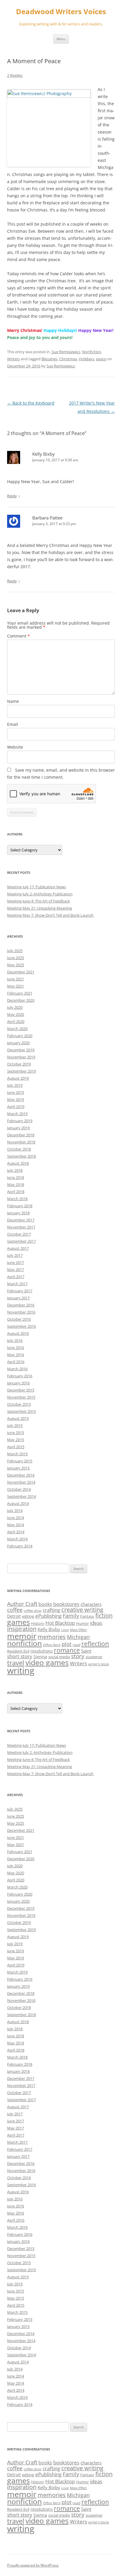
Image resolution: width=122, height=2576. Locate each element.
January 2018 (18, 1213)
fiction (104, 1616)
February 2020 (20, 1036)
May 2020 (16, 1014)
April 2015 (16, 1447)
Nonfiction (91, 352)
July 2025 (15, 951)
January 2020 (18, 1043)
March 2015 (17, 1454)
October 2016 (19, 1319)
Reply (12, 496)
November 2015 (21, 1397)
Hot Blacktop (60, 1623)
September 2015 (21, 1411)
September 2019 (21, 1071)
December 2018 (21, 1135)
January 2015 (18, 1468)
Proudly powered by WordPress (33, 2565)
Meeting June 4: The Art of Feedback (38, 901)
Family (71, 1616)
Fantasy (87, 1616)
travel (16, 1663)
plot (66, 1644)
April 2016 (16, 1362)
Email (13, 724)
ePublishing (48, 1616)
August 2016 (18, 1333)
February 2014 (20, 1546)
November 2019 (21, 1057)
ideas (96, 1623)
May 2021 (16, 986)
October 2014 (19, 1489)
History (38, 1623)
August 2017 (18, 1248)
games (19, 1622)
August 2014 (18, 1503)
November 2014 (21, 1482)
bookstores (66, 1604)
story (78, 1656)
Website (15, 747)
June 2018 (16, 1177)
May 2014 (16, 1525)
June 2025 (16, 958)
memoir (22, 1636)
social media (59, 1657)
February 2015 (20, 1461)
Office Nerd (52, 1645)
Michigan (78, 1637)
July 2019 (15, 1085)
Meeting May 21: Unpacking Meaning (40, 908)
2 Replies (15, 75)
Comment (19, 636)
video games (47, 1662)
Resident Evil (18, 1651)
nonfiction (24, 1643)
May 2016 (16, 1355)
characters (91, 1604)
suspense (94, 1657)
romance (67, 1650)
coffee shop (33, 1611)
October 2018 (19, 1149)
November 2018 (21, 1142)
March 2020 (17, 1029)
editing (28, 1616)
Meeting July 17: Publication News (37, 887)
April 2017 (16, 1277)
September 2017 (21, 1241)
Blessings (49, 359)
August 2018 (18, 1163)
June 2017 (16, 1262)
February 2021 (20, 993)
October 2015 (19, 1404)
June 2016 (16, 1348)
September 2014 (21, 1496)
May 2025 (16, 965)
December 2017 (21, 1220)
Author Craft (22, 1604)
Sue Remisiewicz (61, 366)
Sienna (40, 1657)
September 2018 (21, 1156)
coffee (15, 1610)
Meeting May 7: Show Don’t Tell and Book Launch (50, 915)
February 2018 (20, 1206)
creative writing (82, 1610)
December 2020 (21, 1000)
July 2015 (15, 1425)
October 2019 (19, 1064)
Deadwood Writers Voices (61, 12)
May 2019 (16, 1099)
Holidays (86, 359)
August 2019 (18, 1078)
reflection (95, 1644)
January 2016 (18, 1383)
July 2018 (15, 1170)
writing (21, 1671)
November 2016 (21, 1312)
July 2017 (15, 1255)
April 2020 (16, 1021)
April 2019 (16, 1107)
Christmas (68, 359)
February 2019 (20, 1121)
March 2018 (17, 1199)
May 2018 (16, 1184)
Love (65, 1630)
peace (101, 359)
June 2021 (16, 979)
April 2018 (16, 1192)
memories (52, 1637)
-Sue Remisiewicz (65, 352)
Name (13, 701)
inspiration (22, 1629)
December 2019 (21, 1050)
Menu (61, 39)
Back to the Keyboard (31, 403)
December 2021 (21, 972)
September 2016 (21, 1326)
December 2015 (21, 1390)
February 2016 (20, 1376)
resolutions (42, 1651)
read (76, 1645)
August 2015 (18, 1418)
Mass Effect (78, 1630)
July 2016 (15, 1340)
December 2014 (21, 1475)
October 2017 (19, 1234)
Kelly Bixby (49, 1629)
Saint (86, 1651)
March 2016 (17, 1369)
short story (20, 1656)
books (45, 1604)
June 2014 (16, 1518)
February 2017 (20, 1291)
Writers (13, 359)
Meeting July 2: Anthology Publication (40, 894)
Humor (82, 1623)
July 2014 (15, 1511)
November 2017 (21, 1227)
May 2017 (16, 1270)
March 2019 (17, 1114)
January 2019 (18, 1128)
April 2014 (16, 1532)
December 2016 (21, 1305)
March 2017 (17, 1284)
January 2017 (18, 1298)
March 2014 (17, 1539)
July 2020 (15, 1007)
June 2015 (16, 1433)
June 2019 (16, 1092)
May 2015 (16, 1440)
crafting (51, 1610)
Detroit (14, 1616)
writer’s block (99, 1664)
